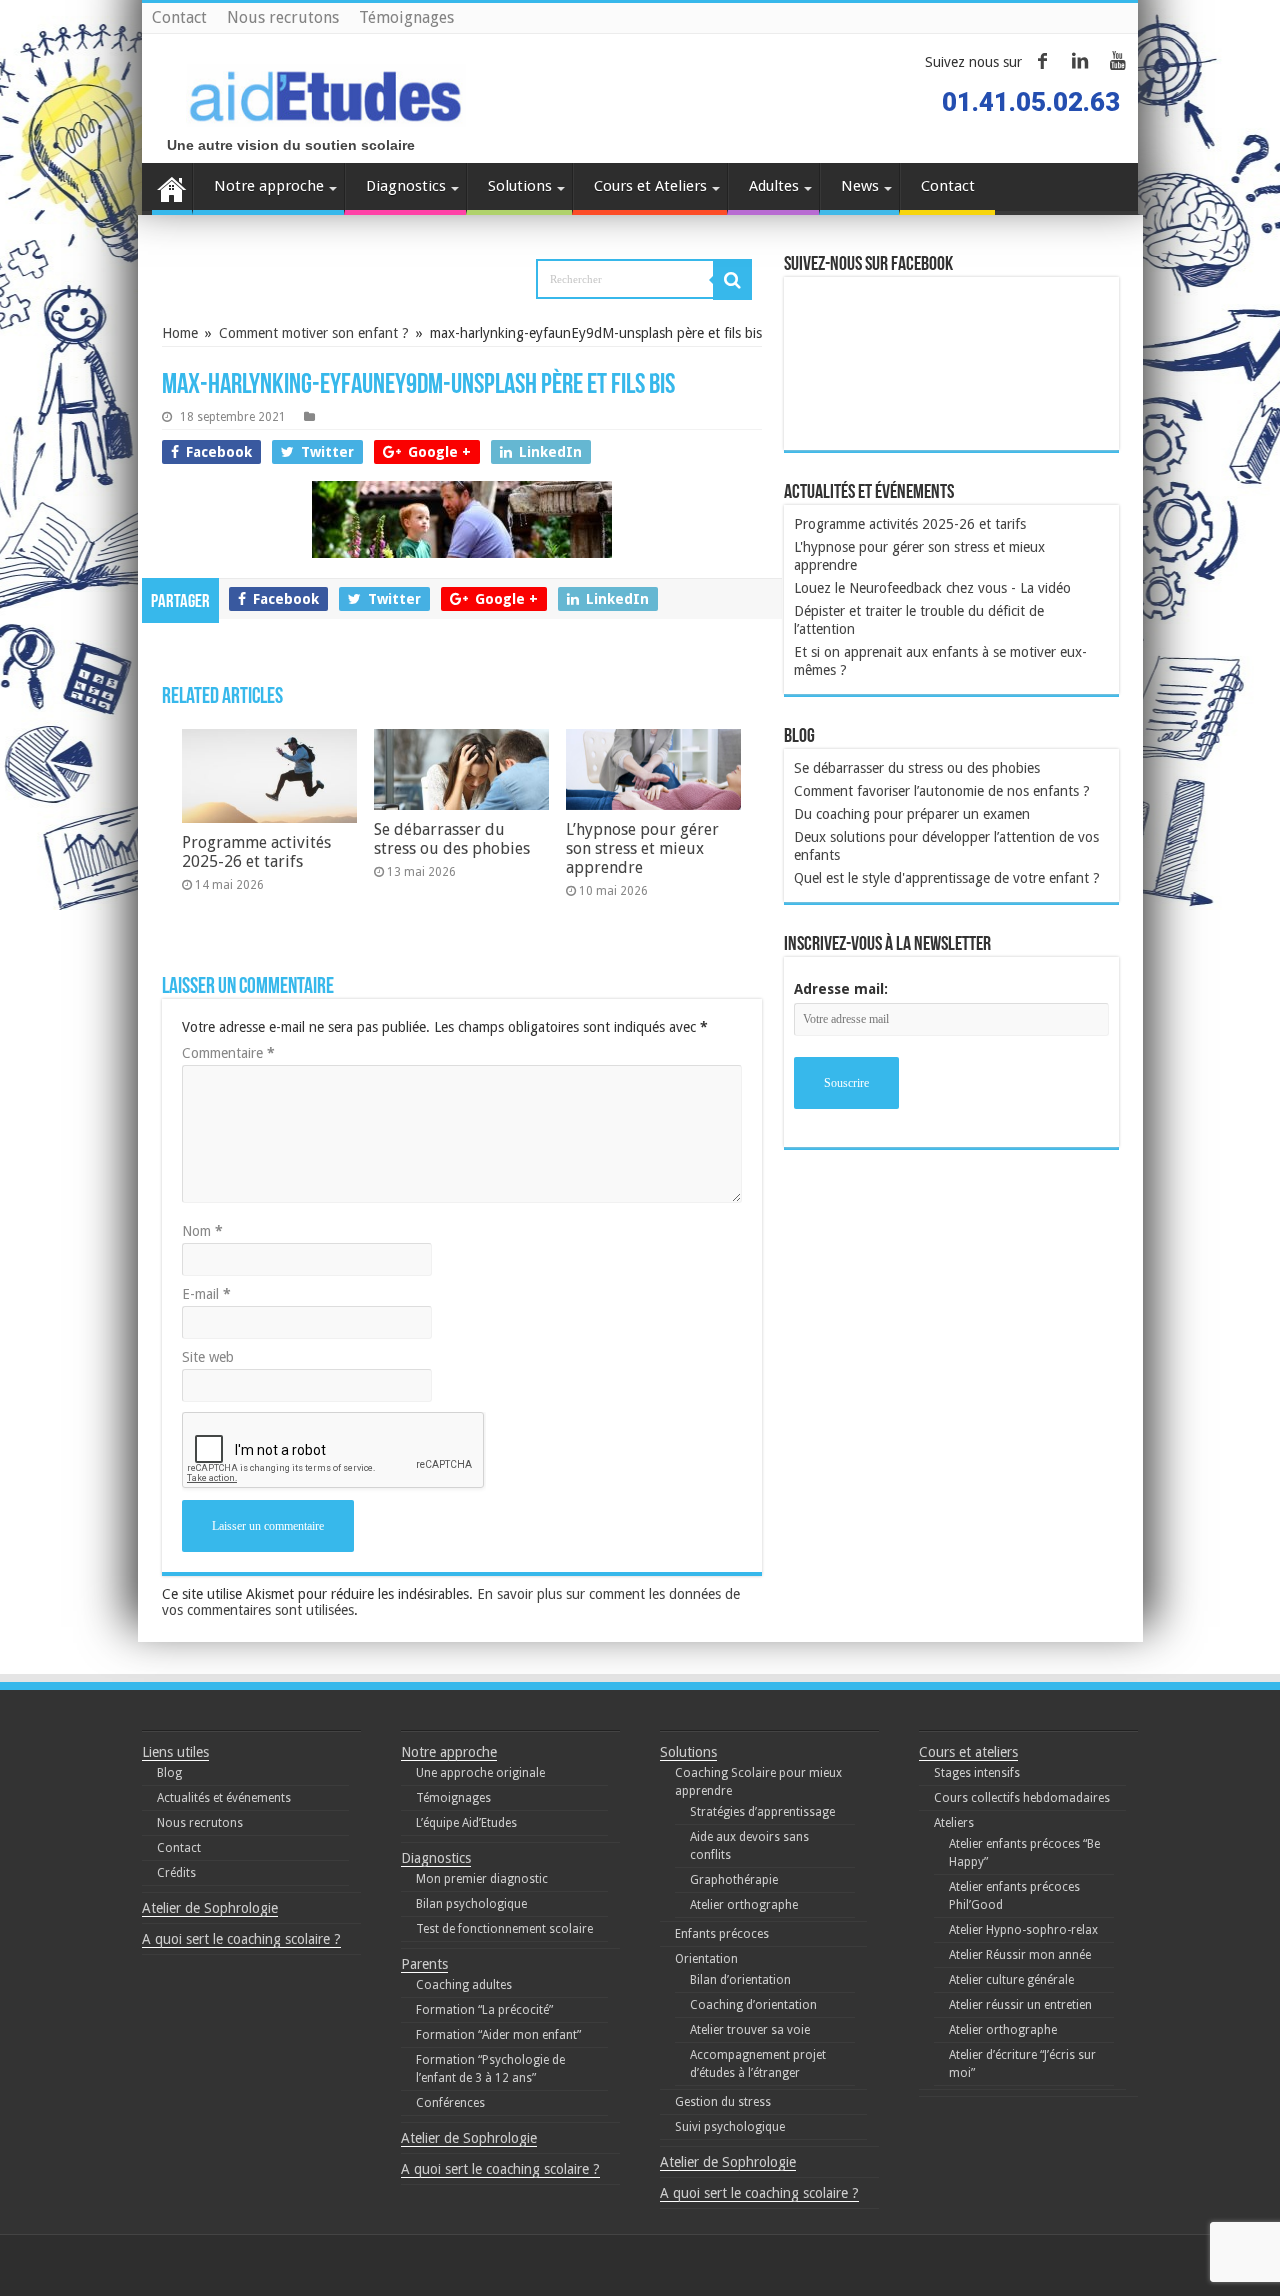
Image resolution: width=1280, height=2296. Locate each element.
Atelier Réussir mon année (1020, 1955)
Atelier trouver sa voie (750, 2030)
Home (180, 333)
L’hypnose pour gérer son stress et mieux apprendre (642, 848)
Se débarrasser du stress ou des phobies (452, 839)
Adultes (774, 186)
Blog (169, 1773)
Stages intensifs (977, 1773)
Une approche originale (480, 1773)
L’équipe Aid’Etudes (466, 1823)
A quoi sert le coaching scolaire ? (241, 1939)
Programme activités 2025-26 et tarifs (256, 852)
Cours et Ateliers (650, 186)
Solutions (520, 186)
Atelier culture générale (1011, 1980)
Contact (179, 17)
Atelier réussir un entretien (1020, 2005)
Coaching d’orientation (753, 2005)
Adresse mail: (841, 989)
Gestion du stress (723, 2102)
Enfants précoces (722, 1934)
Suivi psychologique (730, 2127)
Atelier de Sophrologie (210, 1908)
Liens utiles (175, 1752)
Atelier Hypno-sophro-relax (1023, 1930)
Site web (208, 1357)
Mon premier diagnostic (482, 1879)
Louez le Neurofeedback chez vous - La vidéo (932, 588)
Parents (424, 1964)
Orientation (706, 1959)
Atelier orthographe (744, 1905)
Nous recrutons (283, 17)
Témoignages (406, 17)
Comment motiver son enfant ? (314, 333)
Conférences (450, 2103)
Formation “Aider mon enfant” (498, 2035)
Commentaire (228, 1053)
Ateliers (954, 1823)
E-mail (206, 1294)
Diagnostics (406, 186)
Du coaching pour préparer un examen (912, 814)
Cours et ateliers (968, 1752)
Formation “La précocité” (484, 2010)
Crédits (176, 1873)
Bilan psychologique (471, 1904)
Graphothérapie (734, 1880)
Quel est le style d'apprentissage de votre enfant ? (947, 878)
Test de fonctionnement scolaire (504, 1929)
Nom (202, 1231)
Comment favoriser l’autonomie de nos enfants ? (942, 791)
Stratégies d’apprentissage (762, 1812)
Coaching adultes (464, 1985)
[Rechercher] (732, 280)
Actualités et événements (224, 1798)
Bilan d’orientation (740, 1980)
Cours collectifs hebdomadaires (1022, 1798)
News (860, 186)
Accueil (172, 189)
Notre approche (269, 186)
